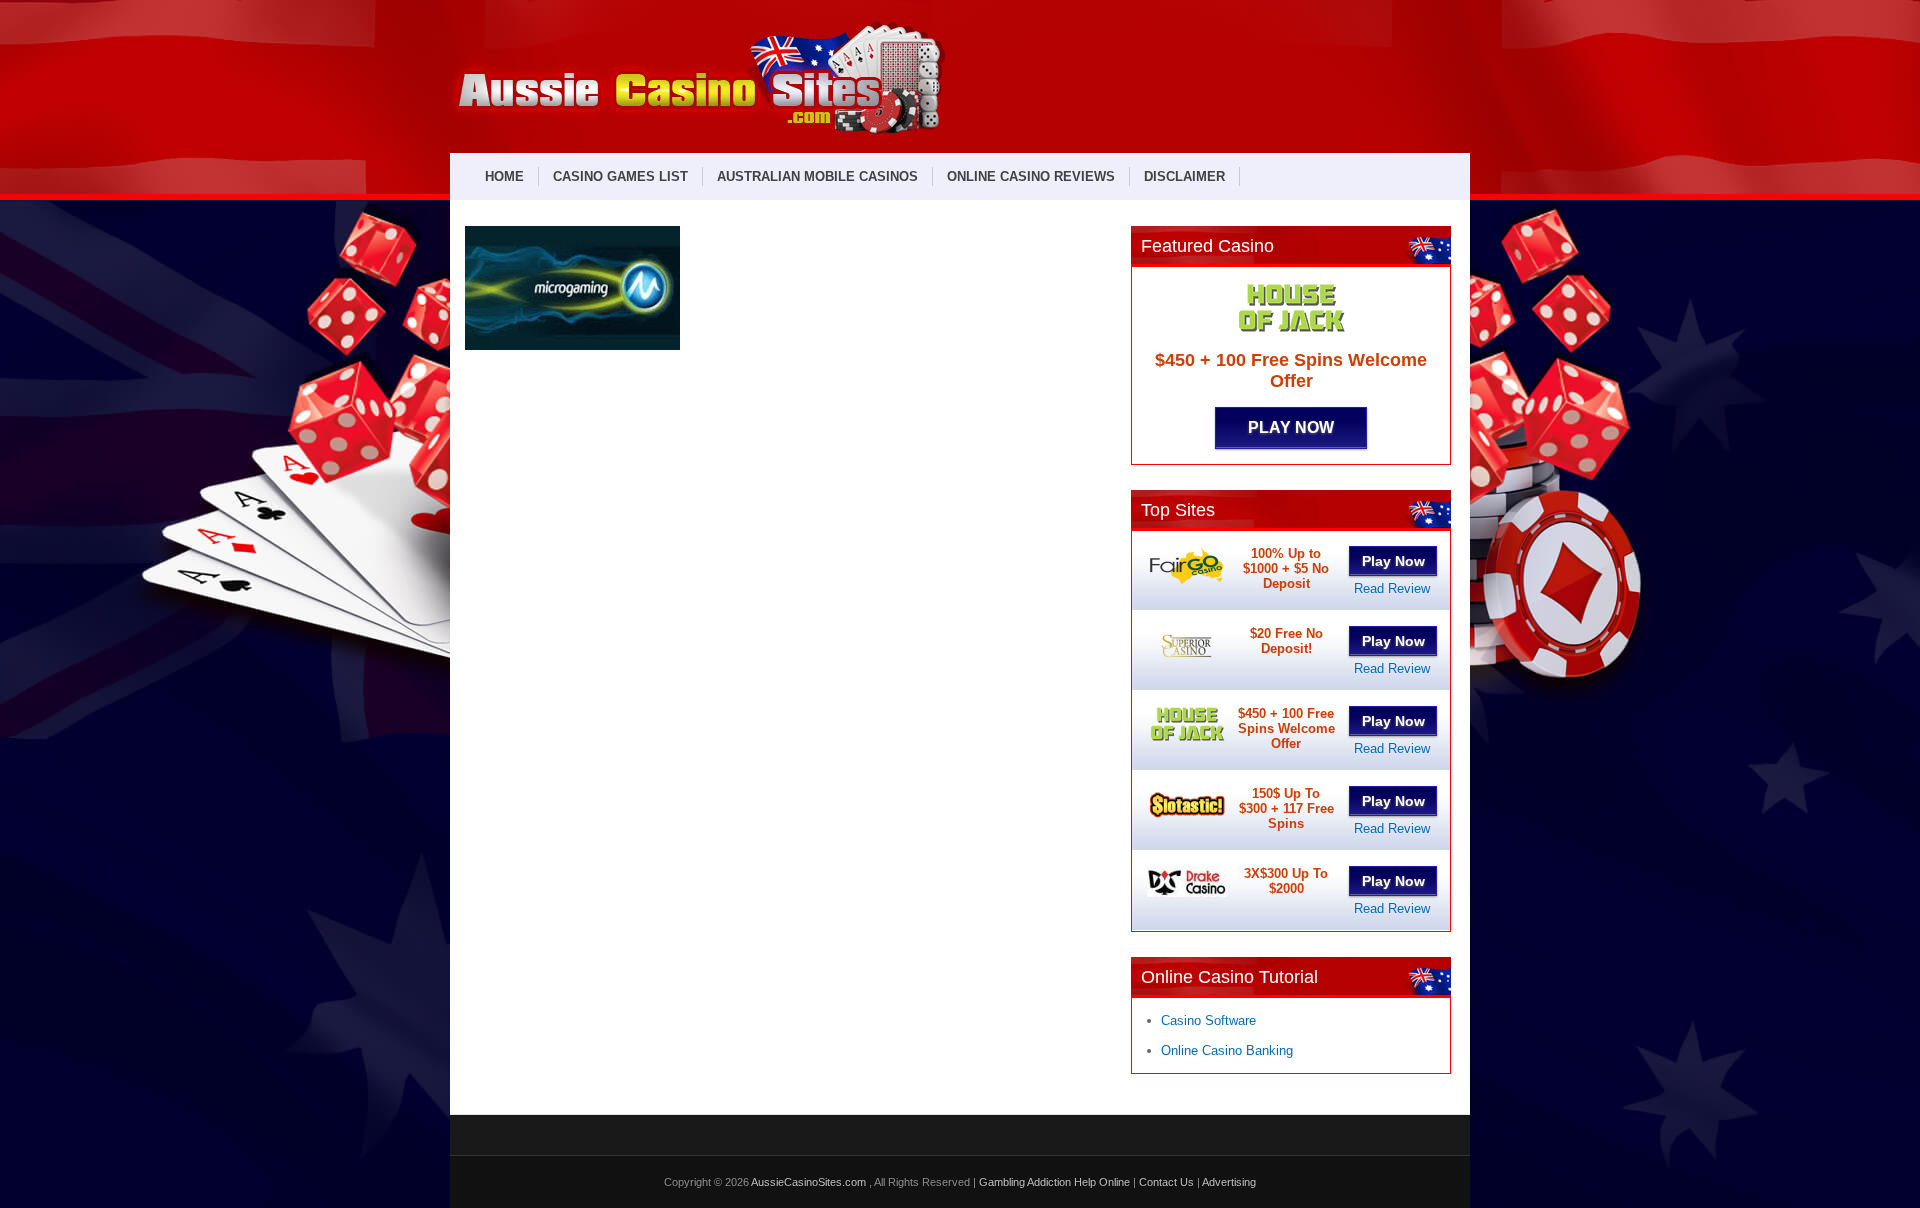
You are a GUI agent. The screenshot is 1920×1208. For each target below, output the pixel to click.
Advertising (1229, 1182)
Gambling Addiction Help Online (1054, 1182)
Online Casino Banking (1227, 1050)
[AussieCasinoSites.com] (698, 131)
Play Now (1291, 427)
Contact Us (1166, 1182)
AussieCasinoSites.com (810, 1182)
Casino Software (1208, 1020)
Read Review (1392, 588)
